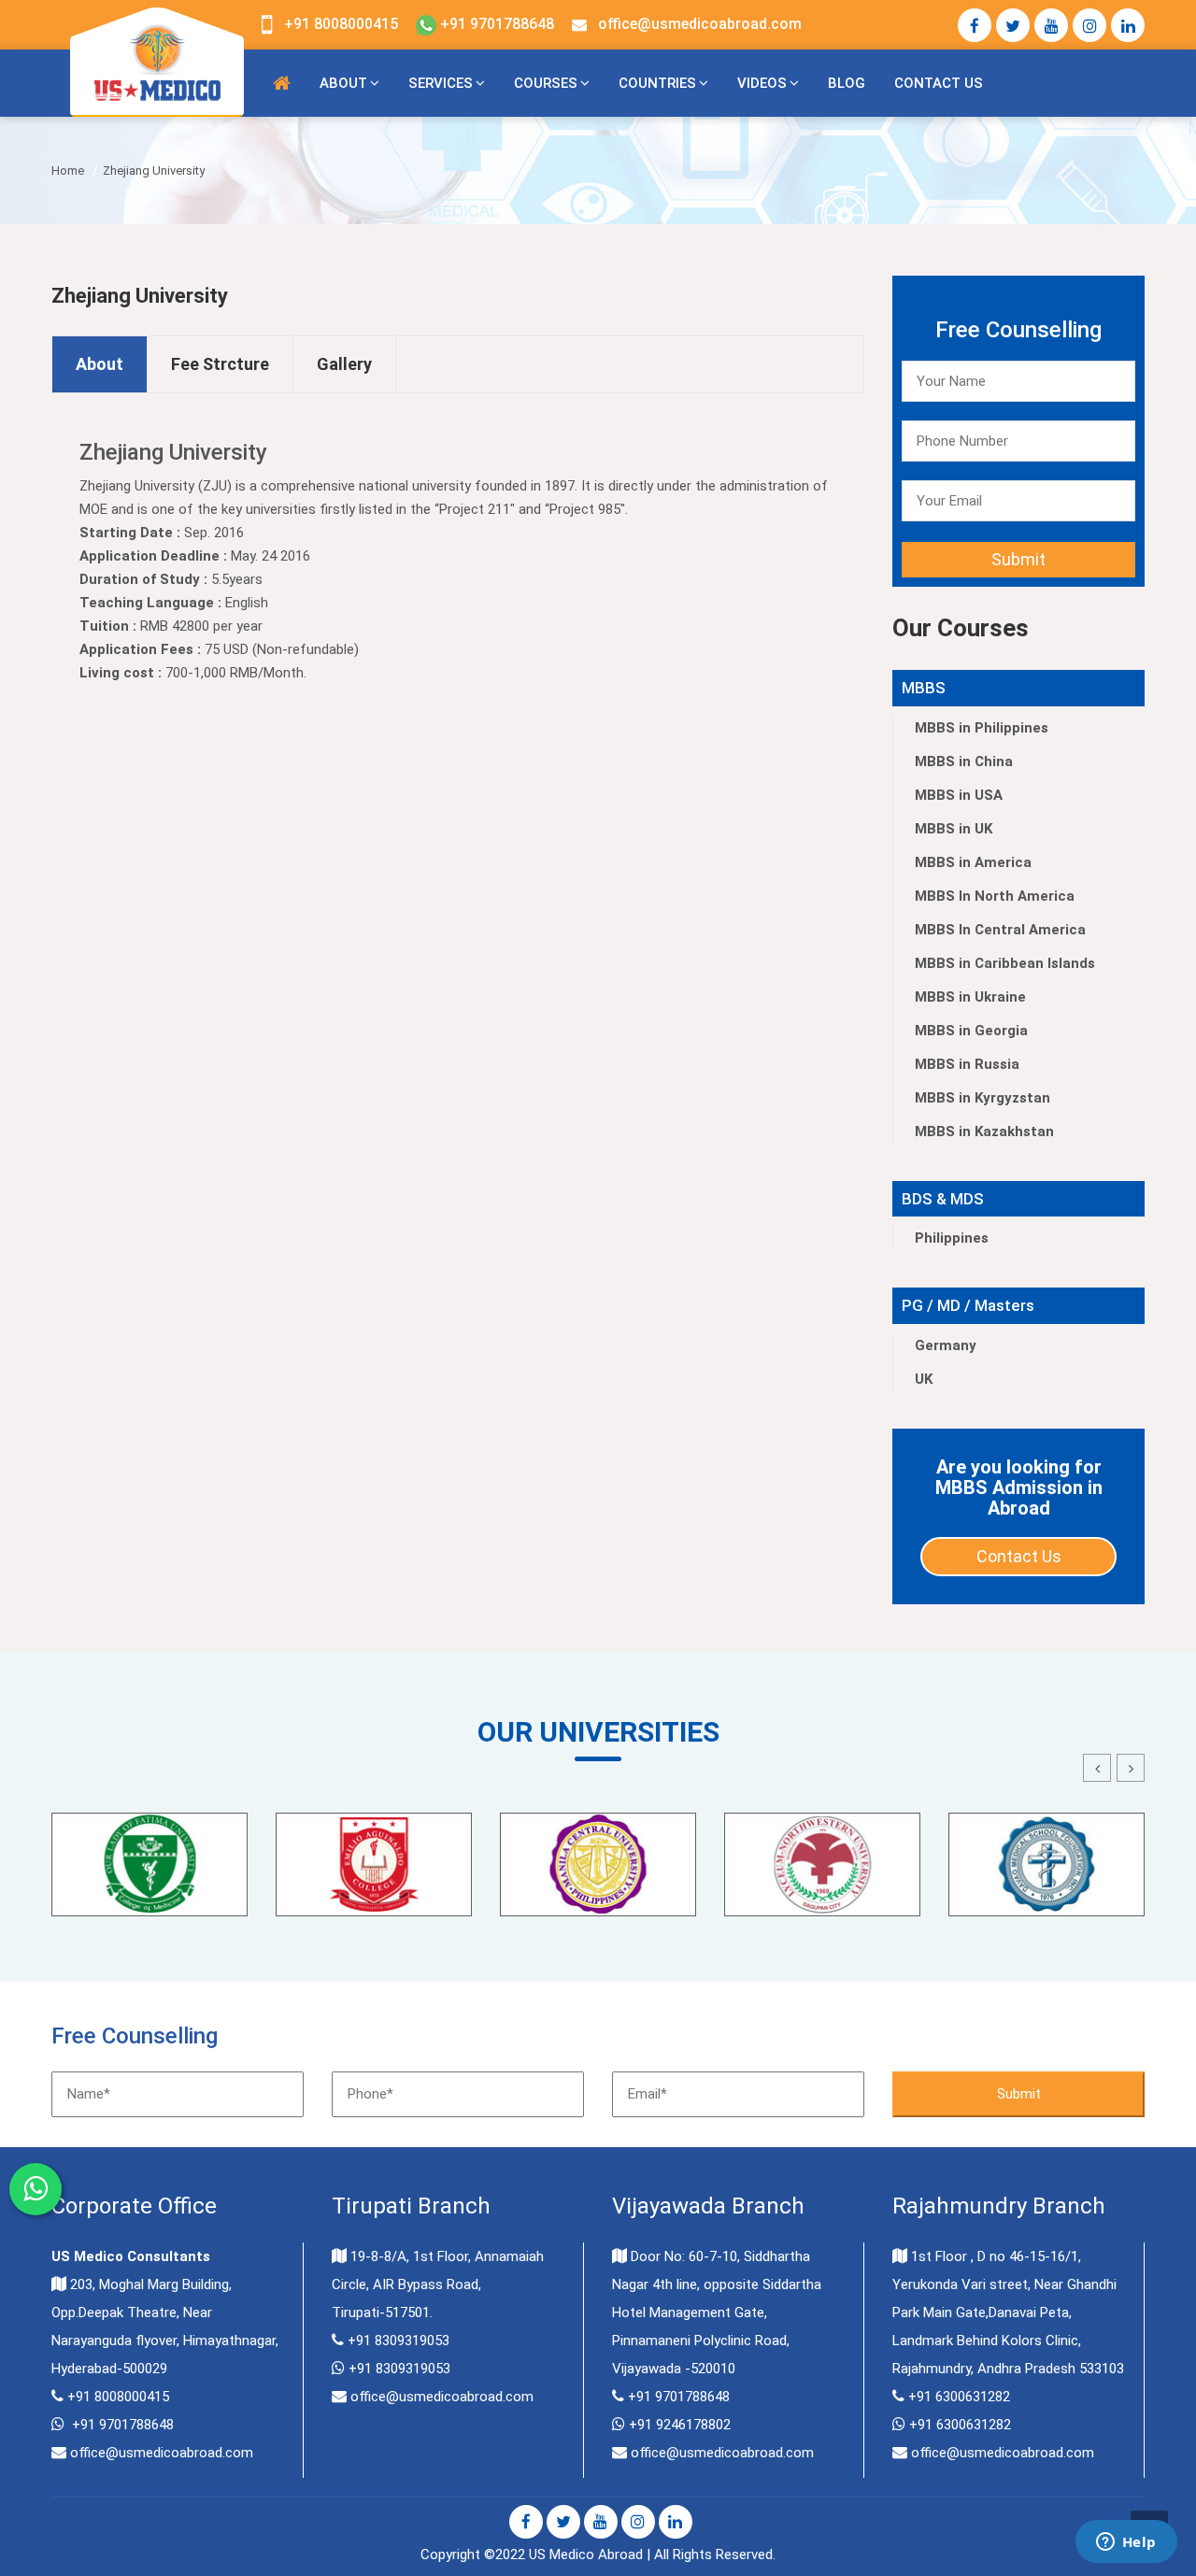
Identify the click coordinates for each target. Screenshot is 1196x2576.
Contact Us (939, 83)
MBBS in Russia (967, 1064)
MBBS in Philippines (982, 728)
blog (847, 83)
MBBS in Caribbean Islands (1005, 963)
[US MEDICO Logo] (157, 61)
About (343, 83)
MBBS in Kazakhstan (984, 1131)
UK (924, 1379)
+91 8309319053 (399, 2341)
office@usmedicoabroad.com (700, 24)
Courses (546, 83)
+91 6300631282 (959, 2397)
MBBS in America (973, 862)
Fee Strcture (220, 364)
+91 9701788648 (495, 24)
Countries (657, 83)
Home (68, 171)
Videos (762, 83)
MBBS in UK (954, 829)
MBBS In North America (995, 896)
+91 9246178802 (680, 2425)
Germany (946, 1345)
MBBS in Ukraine (970, 997)
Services (441, 83)
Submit (1018, 559)
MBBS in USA (959, 795)
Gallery (344, 364)
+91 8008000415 (341, 24)
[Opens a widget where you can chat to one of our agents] (1126, 2543)
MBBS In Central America (1000, 930)
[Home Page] (282, 83)
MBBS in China (964, 761)
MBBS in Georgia (971, 1031)
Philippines (952, 1238)
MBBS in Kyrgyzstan (982, 1098)
